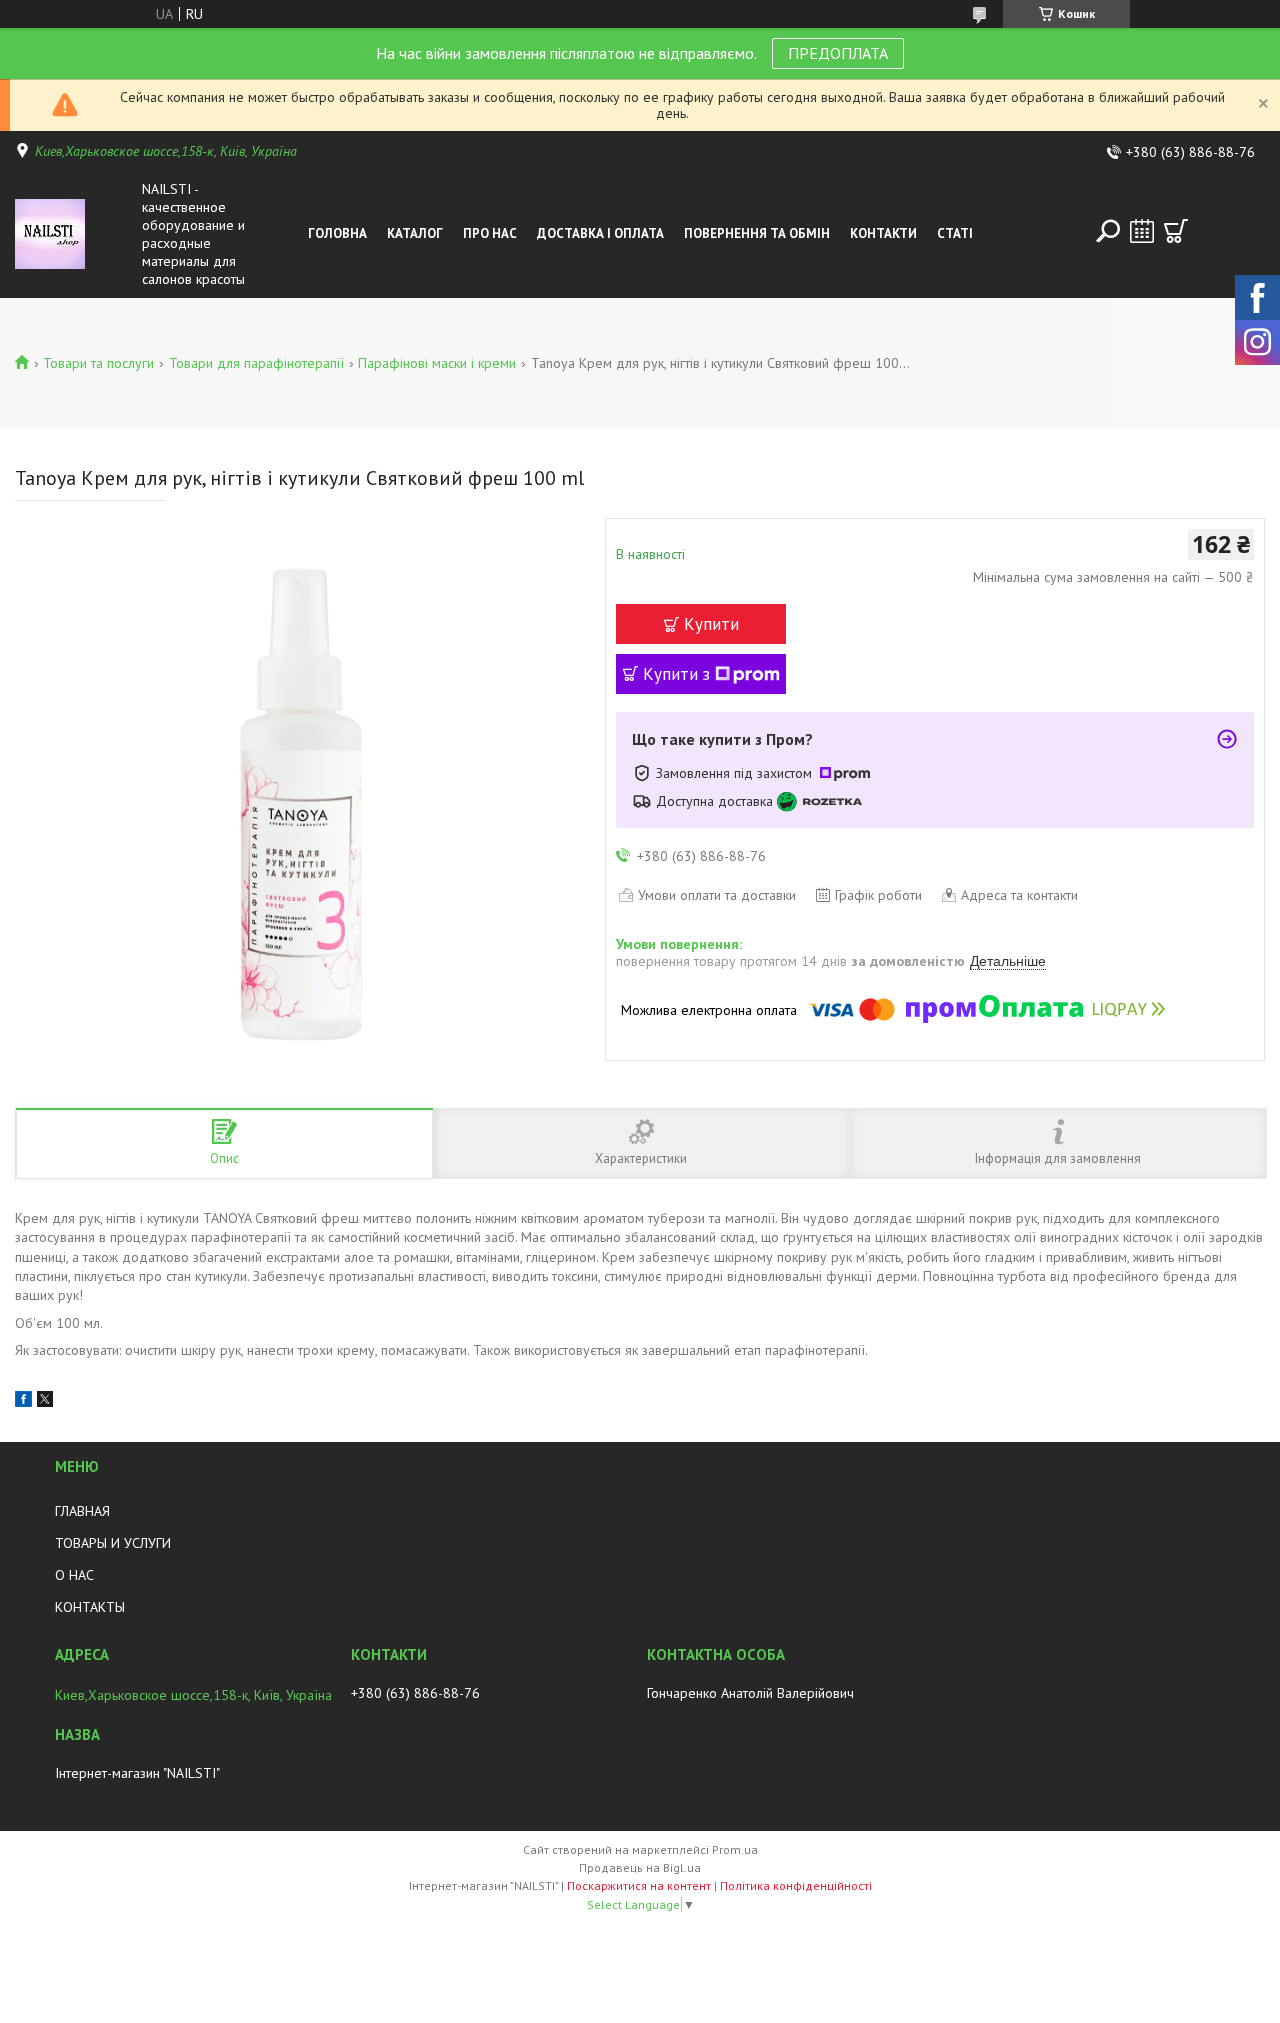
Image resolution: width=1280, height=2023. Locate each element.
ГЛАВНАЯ (82, 1511)
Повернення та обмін (757, 233)
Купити (711, 624)
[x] (45, 1402)
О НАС (74, 1575)
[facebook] (23, 1402)
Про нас (490, 233)
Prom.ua (735, 1849)
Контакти (883, 233)
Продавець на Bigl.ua (640, 1867)
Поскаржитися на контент (639, 1885)
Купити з (676, 674)
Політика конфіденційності (796, 1885)
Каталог (415, 233)
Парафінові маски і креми (437, 363)
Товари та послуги (98, 363)
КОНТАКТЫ (90, 1607)
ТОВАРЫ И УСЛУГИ (113, 1543)
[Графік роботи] (1142, 231)
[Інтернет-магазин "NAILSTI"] (74, 234)
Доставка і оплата (600, 233)
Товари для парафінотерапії (256, 363)
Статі (955, 233)
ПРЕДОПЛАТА (838, 53)
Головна (337, 233)
